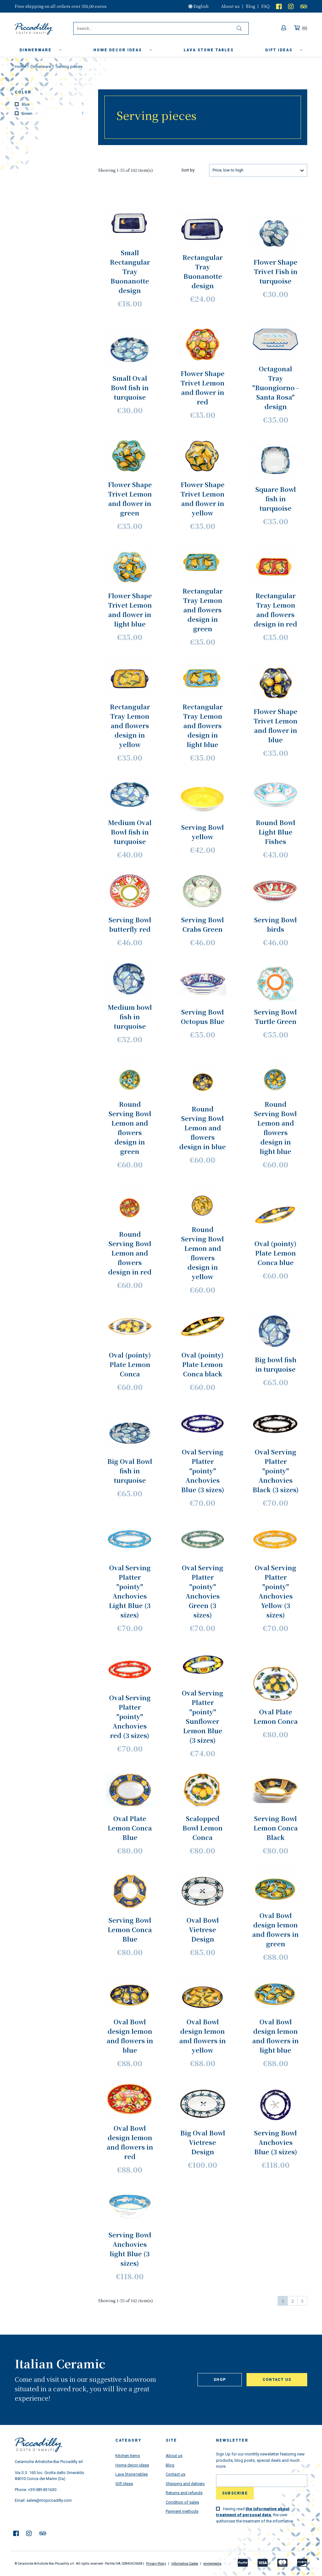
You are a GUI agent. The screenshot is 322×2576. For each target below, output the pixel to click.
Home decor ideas (118, 50)
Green (52, 113)
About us (230, 6)
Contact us (277, 2380)
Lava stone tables (209, 50)
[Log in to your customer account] (284, 28)
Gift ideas (280, 50)
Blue (52, 104)
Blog (250, 6)
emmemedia (212, 2564)
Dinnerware (36, 50)
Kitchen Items (128, 2456)
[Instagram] (291, 6)
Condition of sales (182, 2502)
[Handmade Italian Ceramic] (44, 29)
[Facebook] (279, 6)
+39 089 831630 (42, 2490)
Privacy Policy (156, 2564)
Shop (220, 2380)
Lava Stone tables (132, 2474)
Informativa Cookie (185, 2564)
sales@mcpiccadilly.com (49, 2500)
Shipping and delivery (185, 2484)
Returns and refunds (184, 2493)
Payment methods (182, 2511)
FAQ (266, 6)
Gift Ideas (124, 2484)
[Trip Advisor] (304, 6)
